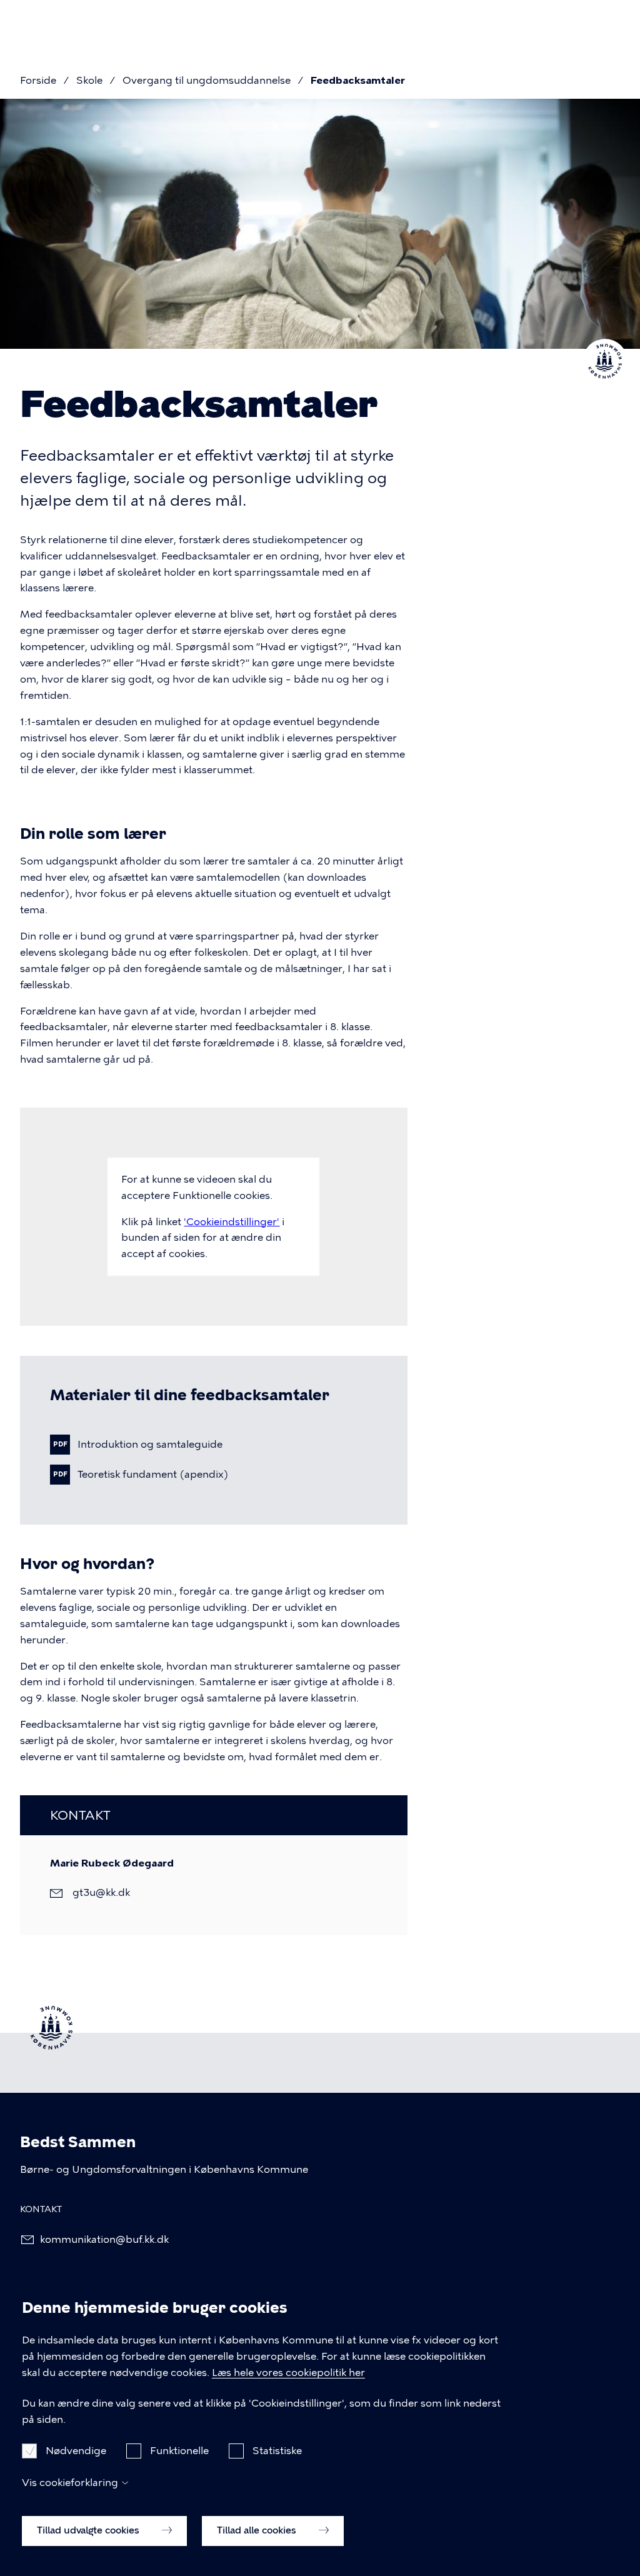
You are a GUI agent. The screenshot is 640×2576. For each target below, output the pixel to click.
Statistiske (277, 2451)
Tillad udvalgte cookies (89, 2530)
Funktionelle (179, 2451)
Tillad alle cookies (258, 2530)
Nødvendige (76, 2451)
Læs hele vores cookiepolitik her (288, 2373)
